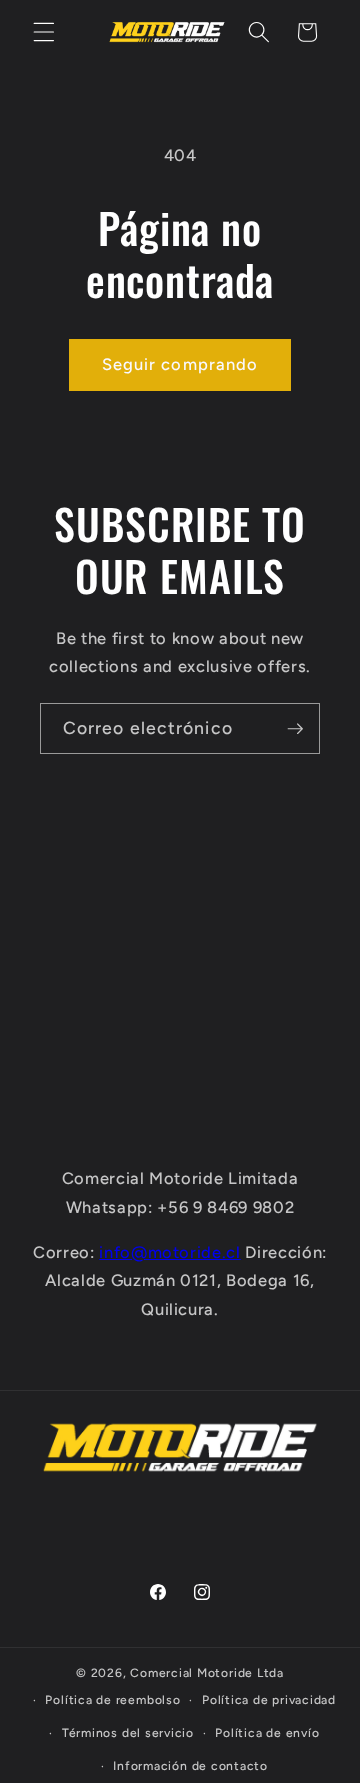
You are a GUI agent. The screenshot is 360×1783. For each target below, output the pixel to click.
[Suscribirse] (295, 729)
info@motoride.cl (170, 1252)
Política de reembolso (112, 1700)
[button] (44, 32)
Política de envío (267, 1733)
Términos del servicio (128, 1733)
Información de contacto (190, 1766)
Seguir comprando (180, 364)
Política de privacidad (269, 1700)
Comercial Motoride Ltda (207, 1673)
